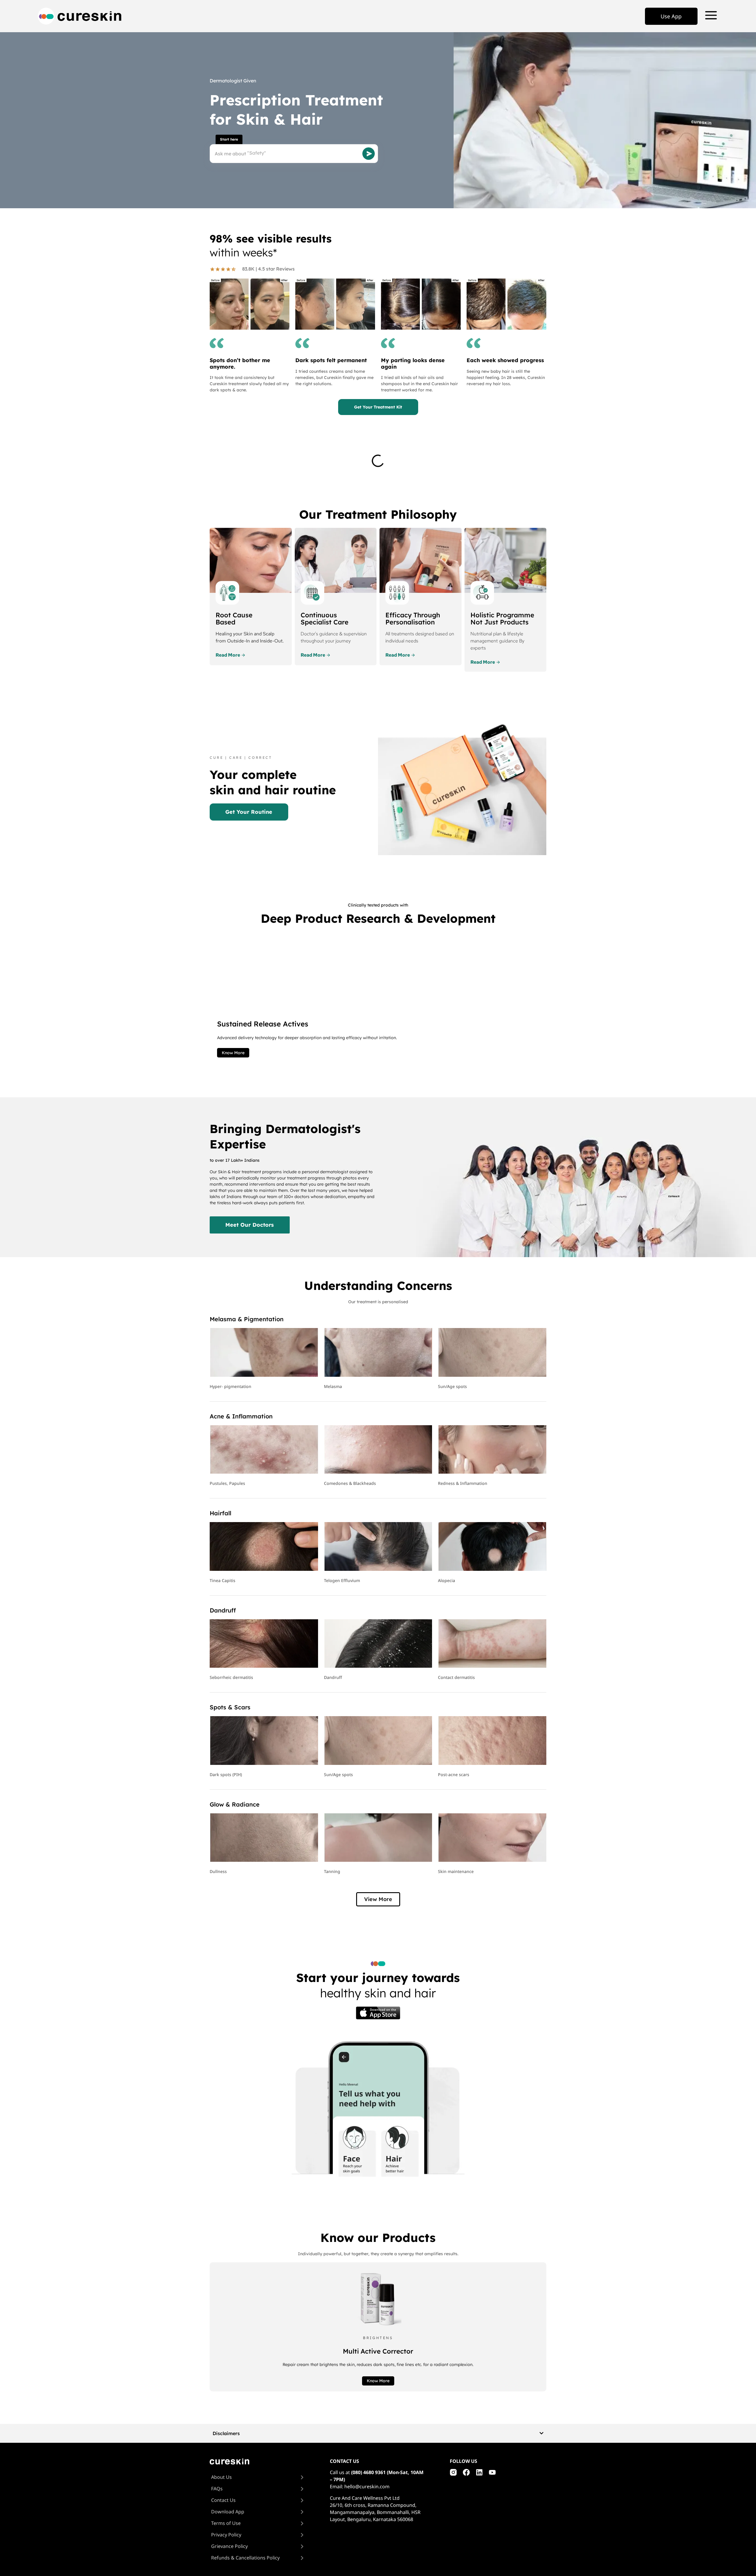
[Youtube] (492, 2472)
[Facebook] (466, 2472)
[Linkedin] (479, 2472)
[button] (378, 1899)
